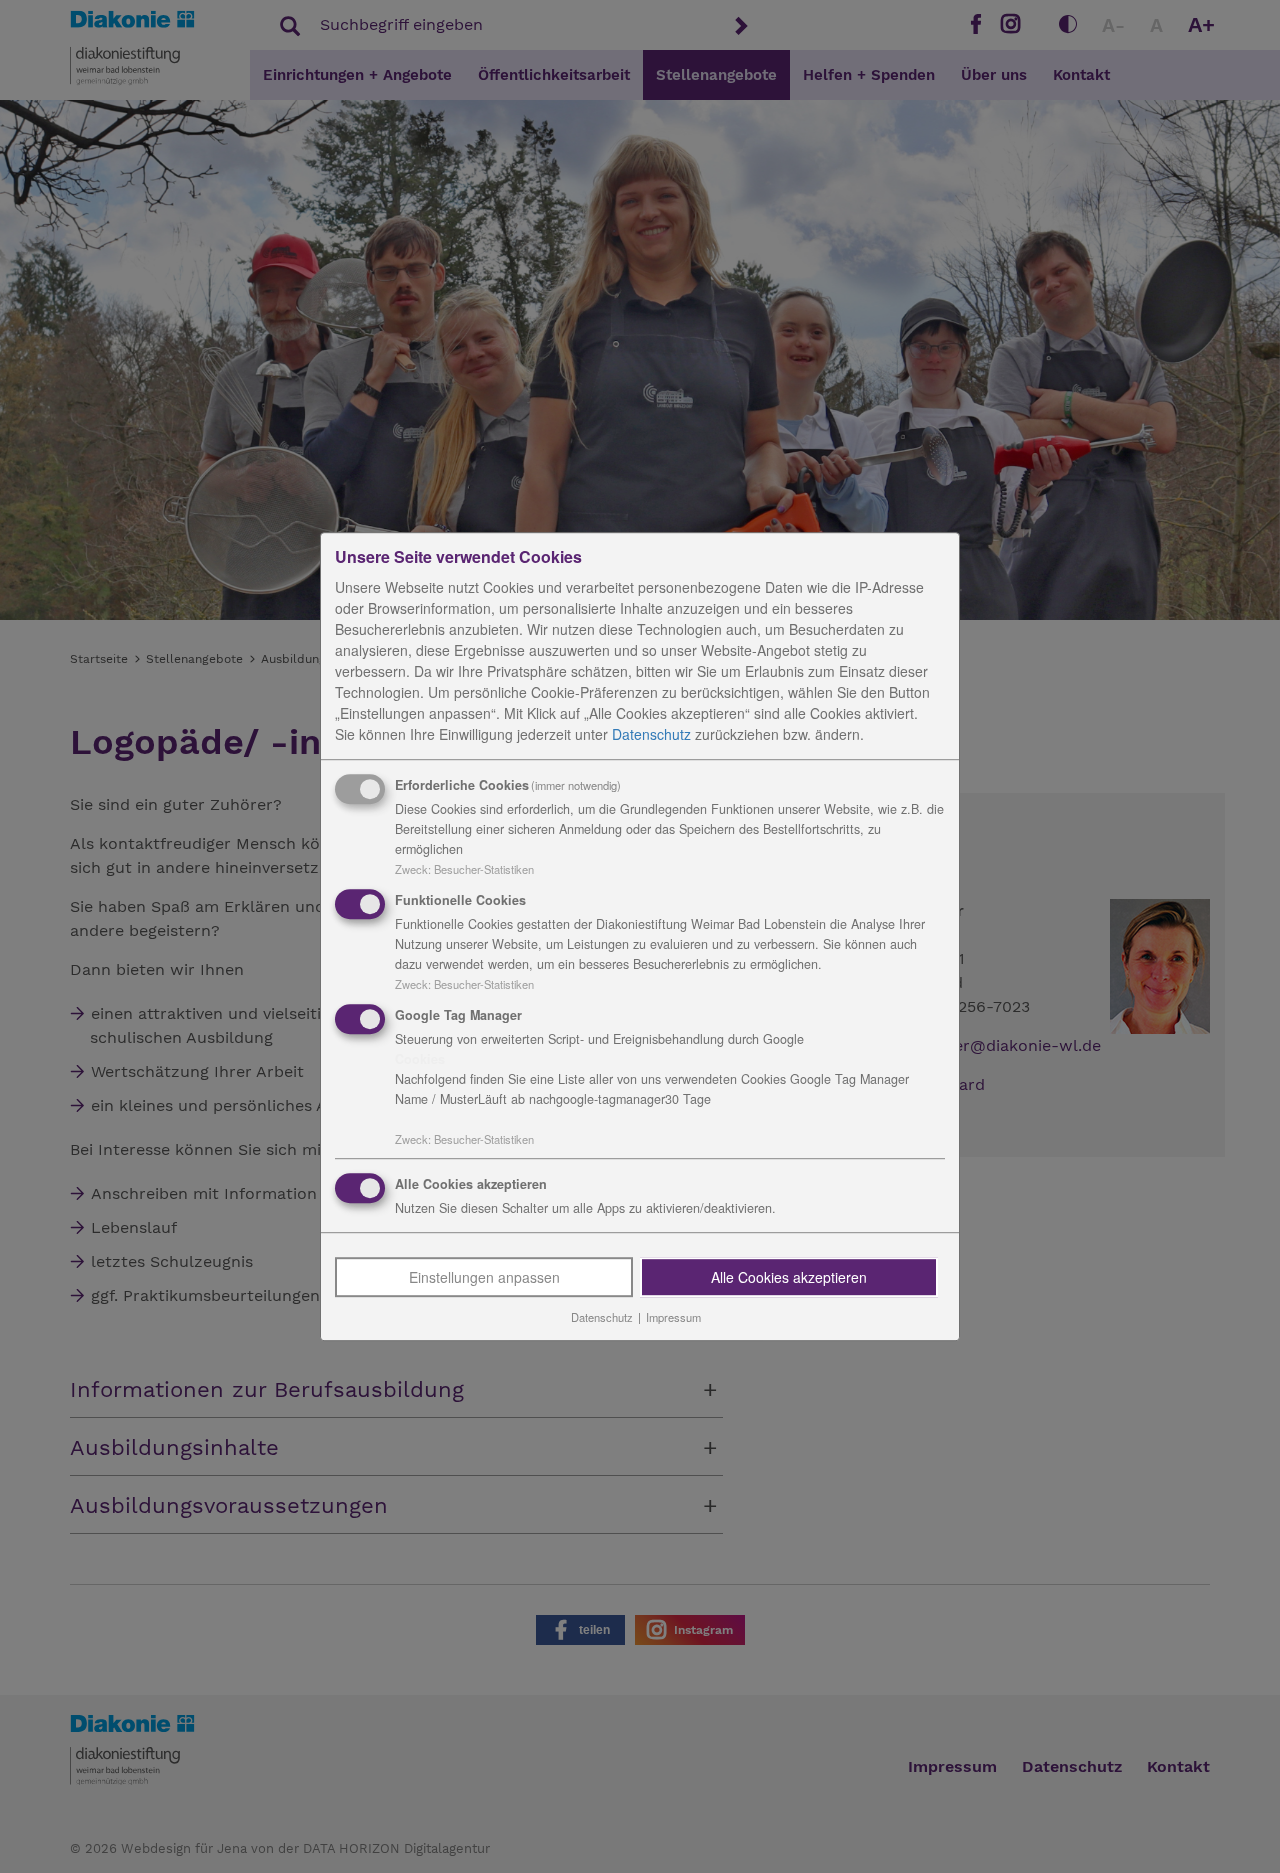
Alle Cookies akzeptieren (789, 1278)
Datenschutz (651, 734)
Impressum (673, 1318)
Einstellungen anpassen (484, 1278)
